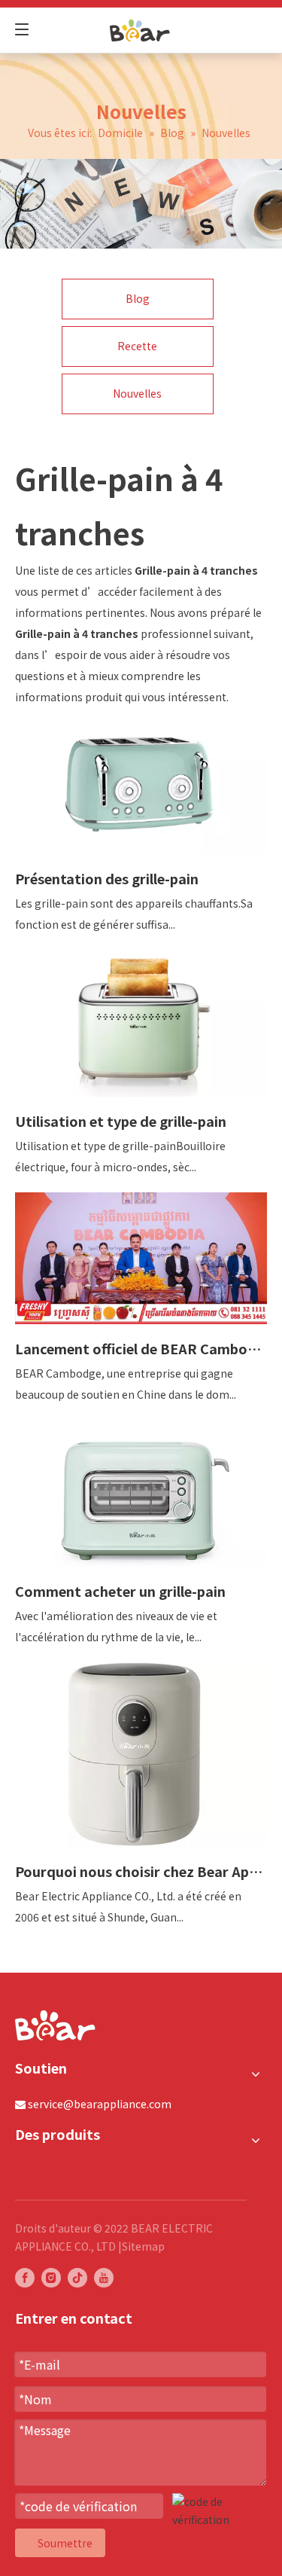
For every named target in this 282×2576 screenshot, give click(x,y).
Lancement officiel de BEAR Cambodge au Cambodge (141, 1348)
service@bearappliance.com (100, 2104)
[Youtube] (104, 2278)
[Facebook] (25, 2278)
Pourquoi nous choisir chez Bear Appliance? (141, 1871)
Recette (137, 346)
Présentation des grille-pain (107, 878)
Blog (138, 298)
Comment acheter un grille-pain (120, 1591)
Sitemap (143, 2246)
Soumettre (65, 2543)
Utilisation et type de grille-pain (121, 1121)
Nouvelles (137, 393)
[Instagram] (51, 2278)
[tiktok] (77, 2278)
